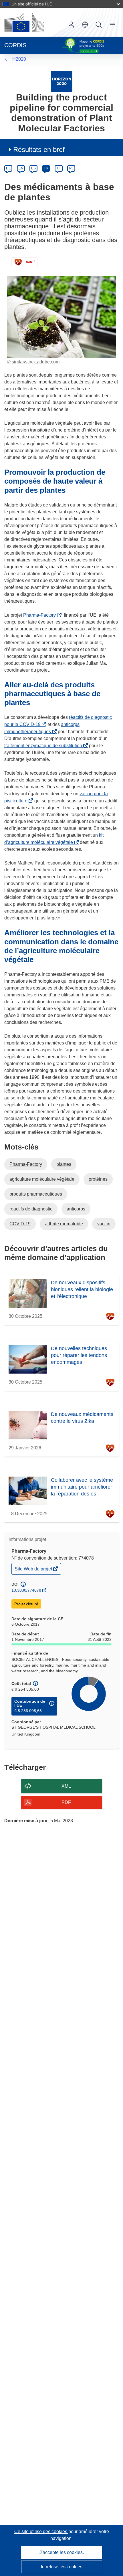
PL (71, 168)
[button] (85, 25)
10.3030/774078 (26, 1590)
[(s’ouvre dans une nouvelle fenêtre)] (24, 22)
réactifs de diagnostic (31, 1209)
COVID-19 (20, 1224)
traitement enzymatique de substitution (44, 746)
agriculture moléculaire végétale (42, 1179)
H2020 (19, 59)
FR (46, 168)
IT (59, 168)
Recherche (99, 25)
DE (8, 168)
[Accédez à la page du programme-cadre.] (62, 81)
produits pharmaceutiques (36, 1194)
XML (66, 1786)
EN (21, 168)
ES (33, 168)
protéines (98, 1179)
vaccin (104, 1224)
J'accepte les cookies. (62, 2552)
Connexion (71, 25)
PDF (66, 1802)
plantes (64, 1164)
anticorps (76, 1209)
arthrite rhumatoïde (64, 1224)
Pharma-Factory (41, 615)
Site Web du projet (34, 1570)
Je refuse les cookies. (62, 2567)
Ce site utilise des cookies (41, 2532)
